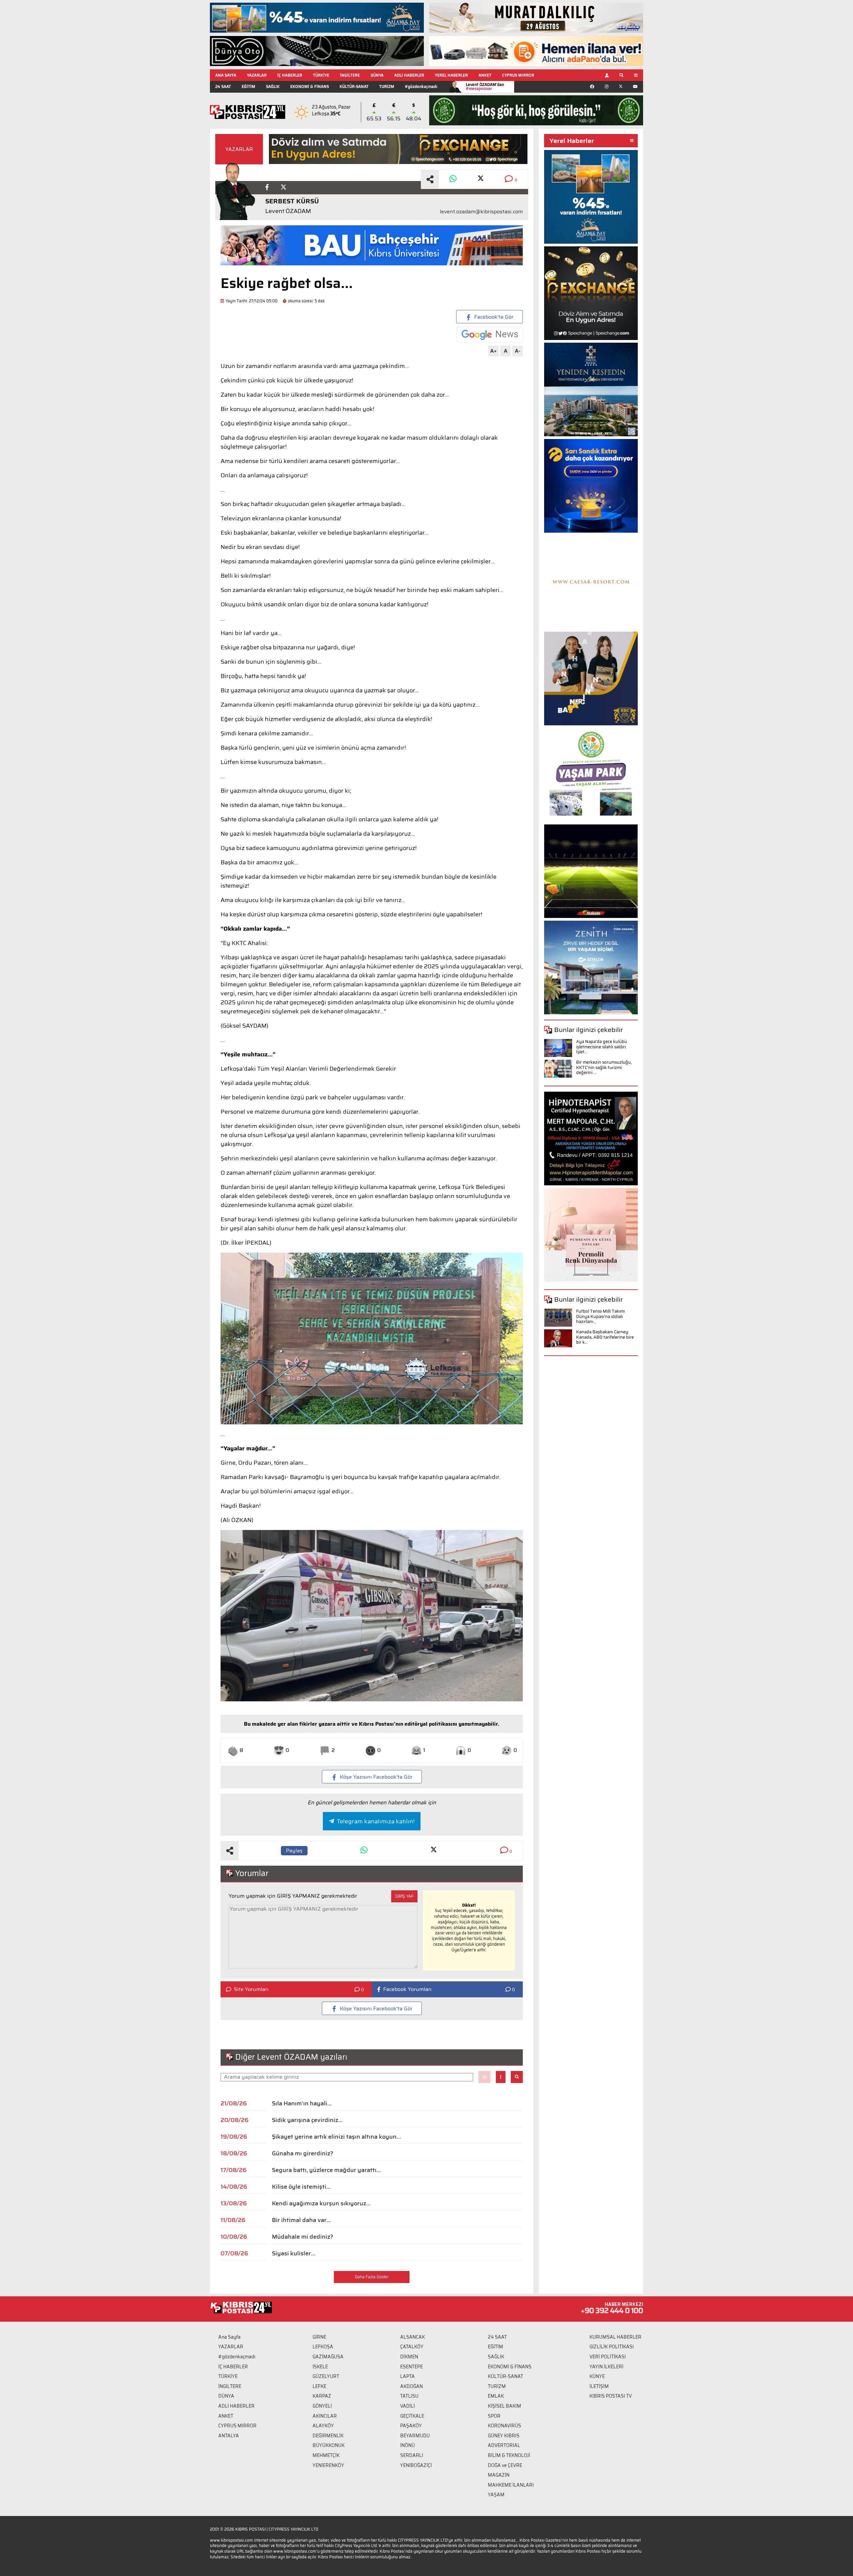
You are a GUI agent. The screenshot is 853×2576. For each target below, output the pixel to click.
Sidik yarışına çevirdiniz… (307, 2120)
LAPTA (408, 2376)
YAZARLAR (257, 75)
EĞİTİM (248, 86)
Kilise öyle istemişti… (301, 2187)
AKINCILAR (325, 2416)
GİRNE (319, 2337)
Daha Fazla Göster (372, 2277)
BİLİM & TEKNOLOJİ (509, 2455)
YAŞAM (496, 2495)
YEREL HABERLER (451, 75)
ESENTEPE (412, 2367)
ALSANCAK (413, 2337)
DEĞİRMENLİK (328, 2436)
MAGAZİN (499, 2475)
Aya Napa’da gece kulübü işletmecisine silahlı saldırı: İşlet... (602, 1047)
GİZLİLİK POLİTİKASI (612, 2347)
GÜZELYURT (326, 2376)
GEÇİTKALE (412, 2416)
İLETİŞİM (599, 2386)
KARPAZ (322, 2396)
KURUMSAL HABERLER (615, 2337)
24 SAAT (223, 86)
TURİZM (387, 86)
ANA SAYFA (226, 75)
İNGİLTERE (350, 75)
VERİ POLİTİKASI (608, 2357)
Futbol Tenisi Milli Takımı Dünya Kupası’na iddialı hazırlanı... (600, 1316)
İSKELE (320, 2367)
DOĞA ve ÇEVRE (505, 2465)
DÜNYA (377, 75)
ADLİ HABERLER (409, 75)
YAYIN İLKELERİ (606, 2367)
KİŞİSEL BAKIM (504, 2406)
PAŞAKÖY (411, 2426)
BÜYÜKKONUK (329, 2445)
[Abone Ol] (489, 334)
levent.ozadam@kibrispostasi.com (481, 212)
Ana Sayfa (229, 2337)
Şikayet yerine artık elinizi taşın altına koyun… (336, 2137)
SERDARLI (412, 2455)
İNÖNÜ (408, 2445)
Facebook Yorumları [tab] (407, 1989)
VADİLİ (408, 2406)
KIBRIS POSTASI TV (611, 2396)
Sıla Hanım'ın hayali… (302, 2103)
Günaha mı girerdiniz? (303, 2153)
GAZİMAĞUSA (328, 2357)
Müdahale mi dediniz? (303, 2237)
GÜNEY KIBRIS (504, 2436)
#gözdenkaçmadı (421, 86)
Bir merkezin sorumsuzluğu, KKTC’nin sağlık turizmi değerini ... (604, 1067)
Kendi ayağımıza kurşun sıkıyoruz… (321, 2203)
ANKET (485, 75)
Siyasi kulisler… (294, 2253)
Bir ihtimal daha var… (301, 2220)
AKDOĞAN (412, 2386)
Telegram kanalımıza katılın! (376, 1821)
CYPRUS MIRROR (518, 75)
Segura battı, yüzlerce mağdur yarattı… (326, 2170)
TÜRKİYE (321, 75)
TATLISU (409, 2396)
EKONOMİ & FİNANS (310, 86)
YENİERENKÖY (328, 2465)
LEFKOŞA (323, 2347)
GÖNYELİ (322, 2406)
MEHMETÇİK (326, 2455)
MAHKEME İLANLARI (511, 2485)
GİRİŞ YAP (404, 1896)
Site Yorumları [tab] (251, 1989)
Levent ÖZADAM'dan (485, 86)
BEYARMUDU (415, 2436)
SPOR (494, 2416)
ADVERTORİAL (504, 2445)
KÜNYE (597, 2376)
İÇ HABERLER (290, 75)
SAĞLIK (273, 86)
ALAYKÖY (323, 2426)
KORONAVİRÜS (504, 2426)
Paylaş (294, 1850)
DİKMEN (409, 2357)
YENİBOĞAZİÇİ (416, 2465)
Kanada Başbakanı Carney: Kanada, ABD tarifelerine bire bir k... (605, 1337)
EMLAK (496, 2396)
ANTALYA (229, 2436)
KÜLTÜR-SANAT (354, 86)
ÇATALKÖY (412, 2347)
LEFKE (319, 2386)
